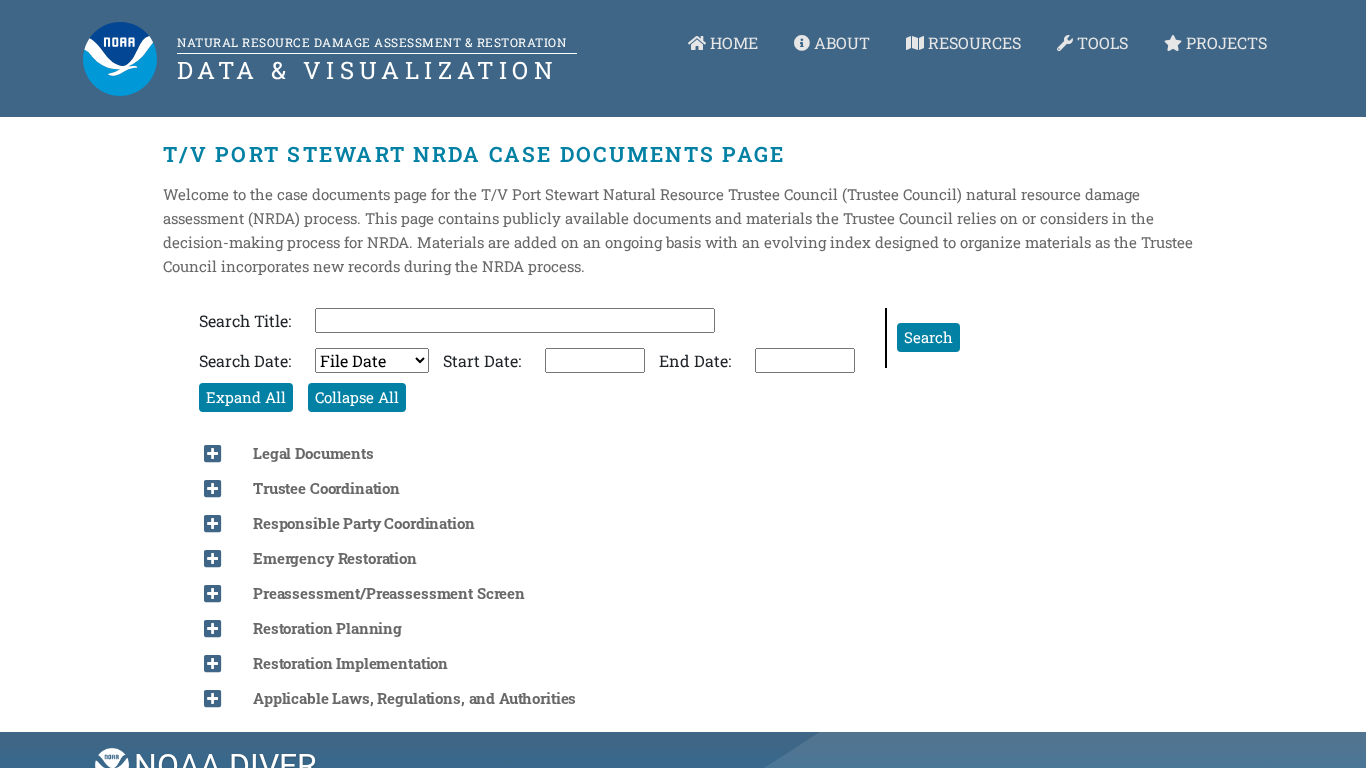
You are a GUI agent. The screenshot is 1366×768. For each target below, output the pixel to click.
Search (928, 337)
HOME (732, 42)
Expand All (246, 397)
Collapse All (357, 397)
